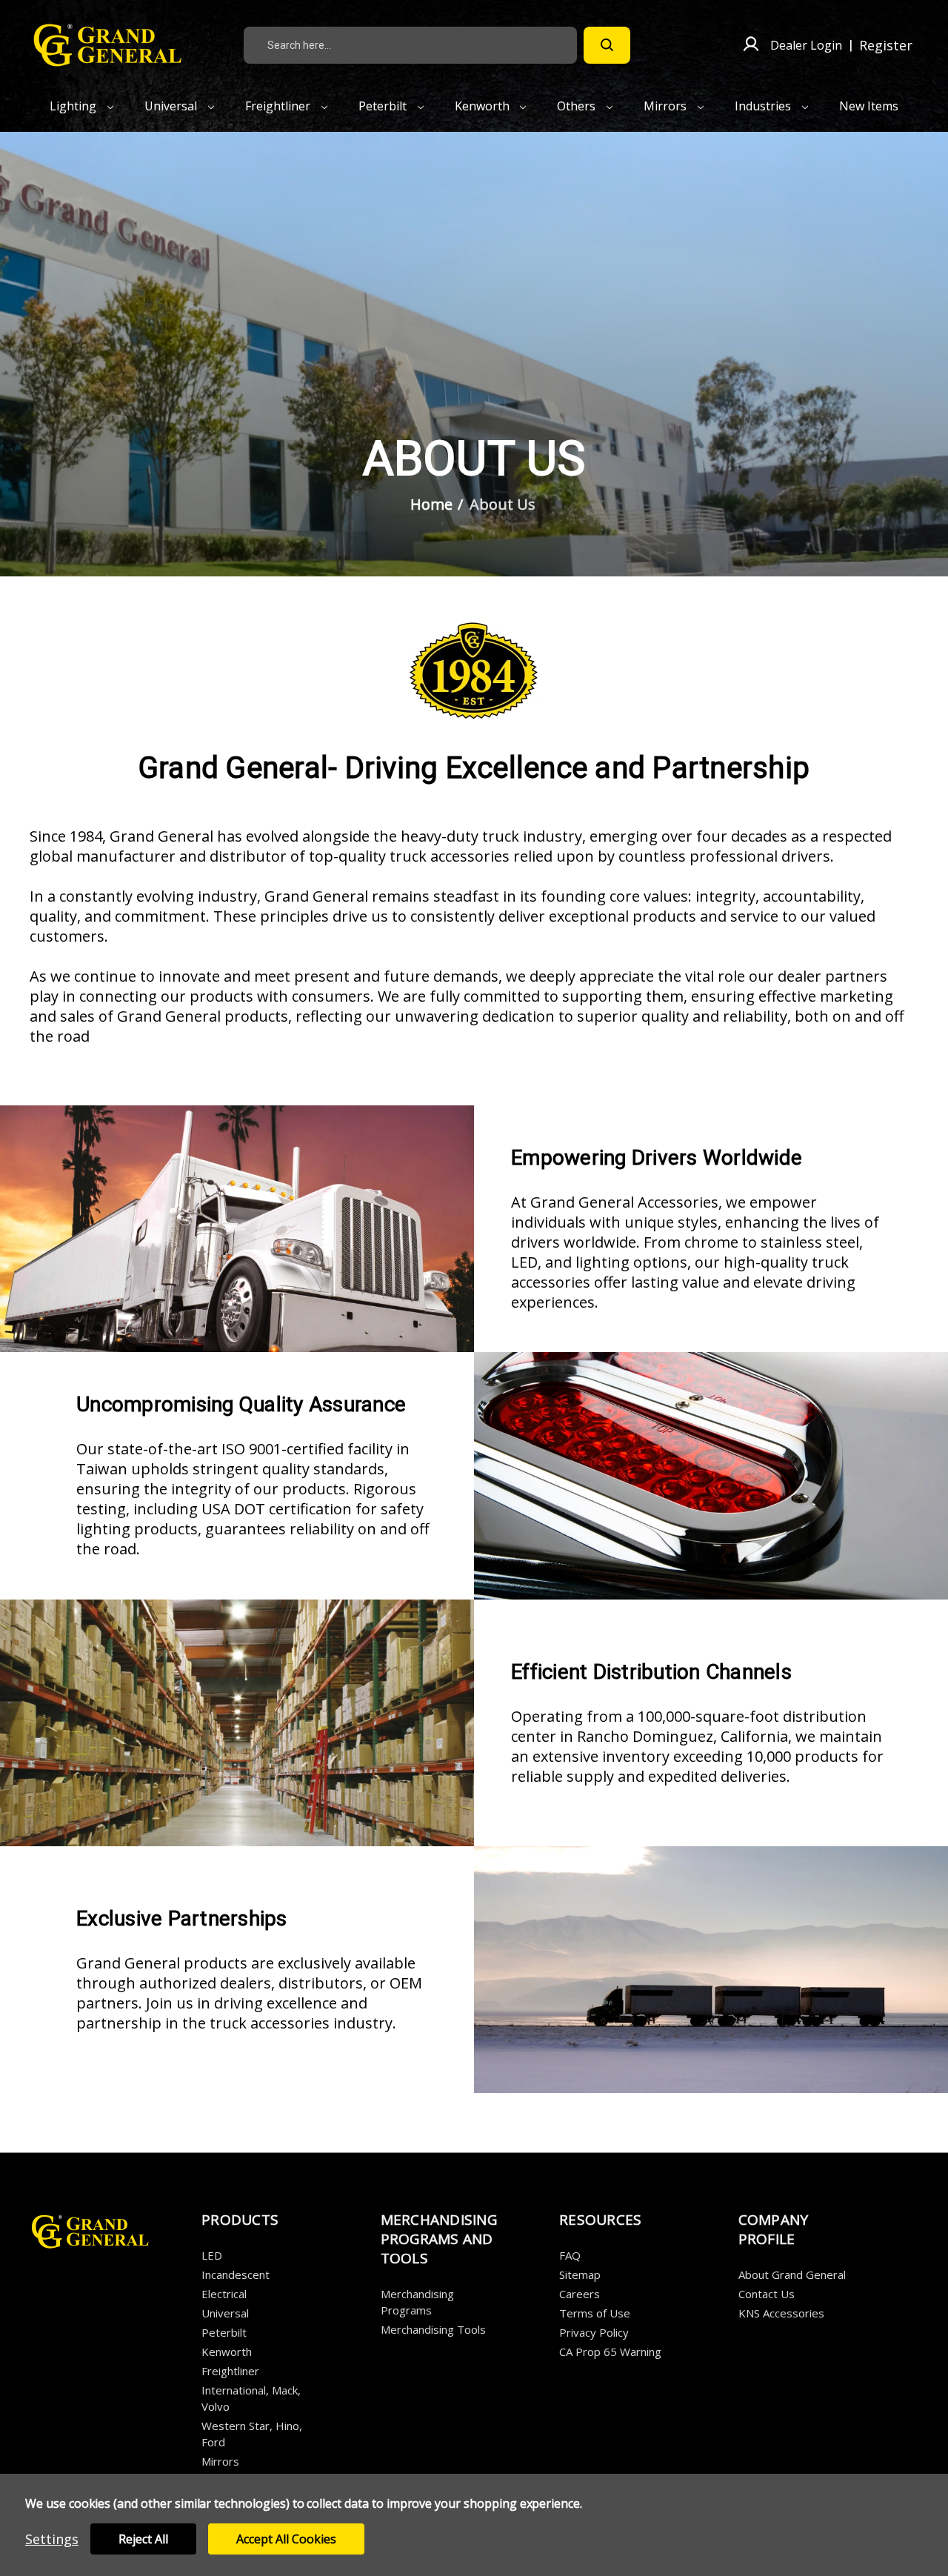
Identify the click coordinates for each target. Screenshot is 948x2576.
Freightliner (279, 106)
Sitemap (580, 2274)
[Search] (607, 45)
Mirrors (667, 106)
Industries (764, 106)
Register (886, 45)
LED (212, 2255)
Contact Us (767, 2294)
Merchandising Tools (433, 2329)
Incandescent (236, 2274)
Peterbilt (384, 106)
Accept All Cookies (286, 2539)
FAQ (570, 2255)
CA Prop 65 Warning (610, 2352)
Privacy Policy (594, 2332)
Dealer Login (806, 45)
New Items (869, 106)
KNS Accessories (781, 2313)
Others (578, 106)
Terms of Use (595, 2313)
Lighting (74, 106)
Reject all (143, 2539)
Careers (580, 2294)
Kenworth (484, 106)
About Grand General (792, 2274)
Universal (172, 106)
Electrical (224, 2294)
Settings (52, 2539)
